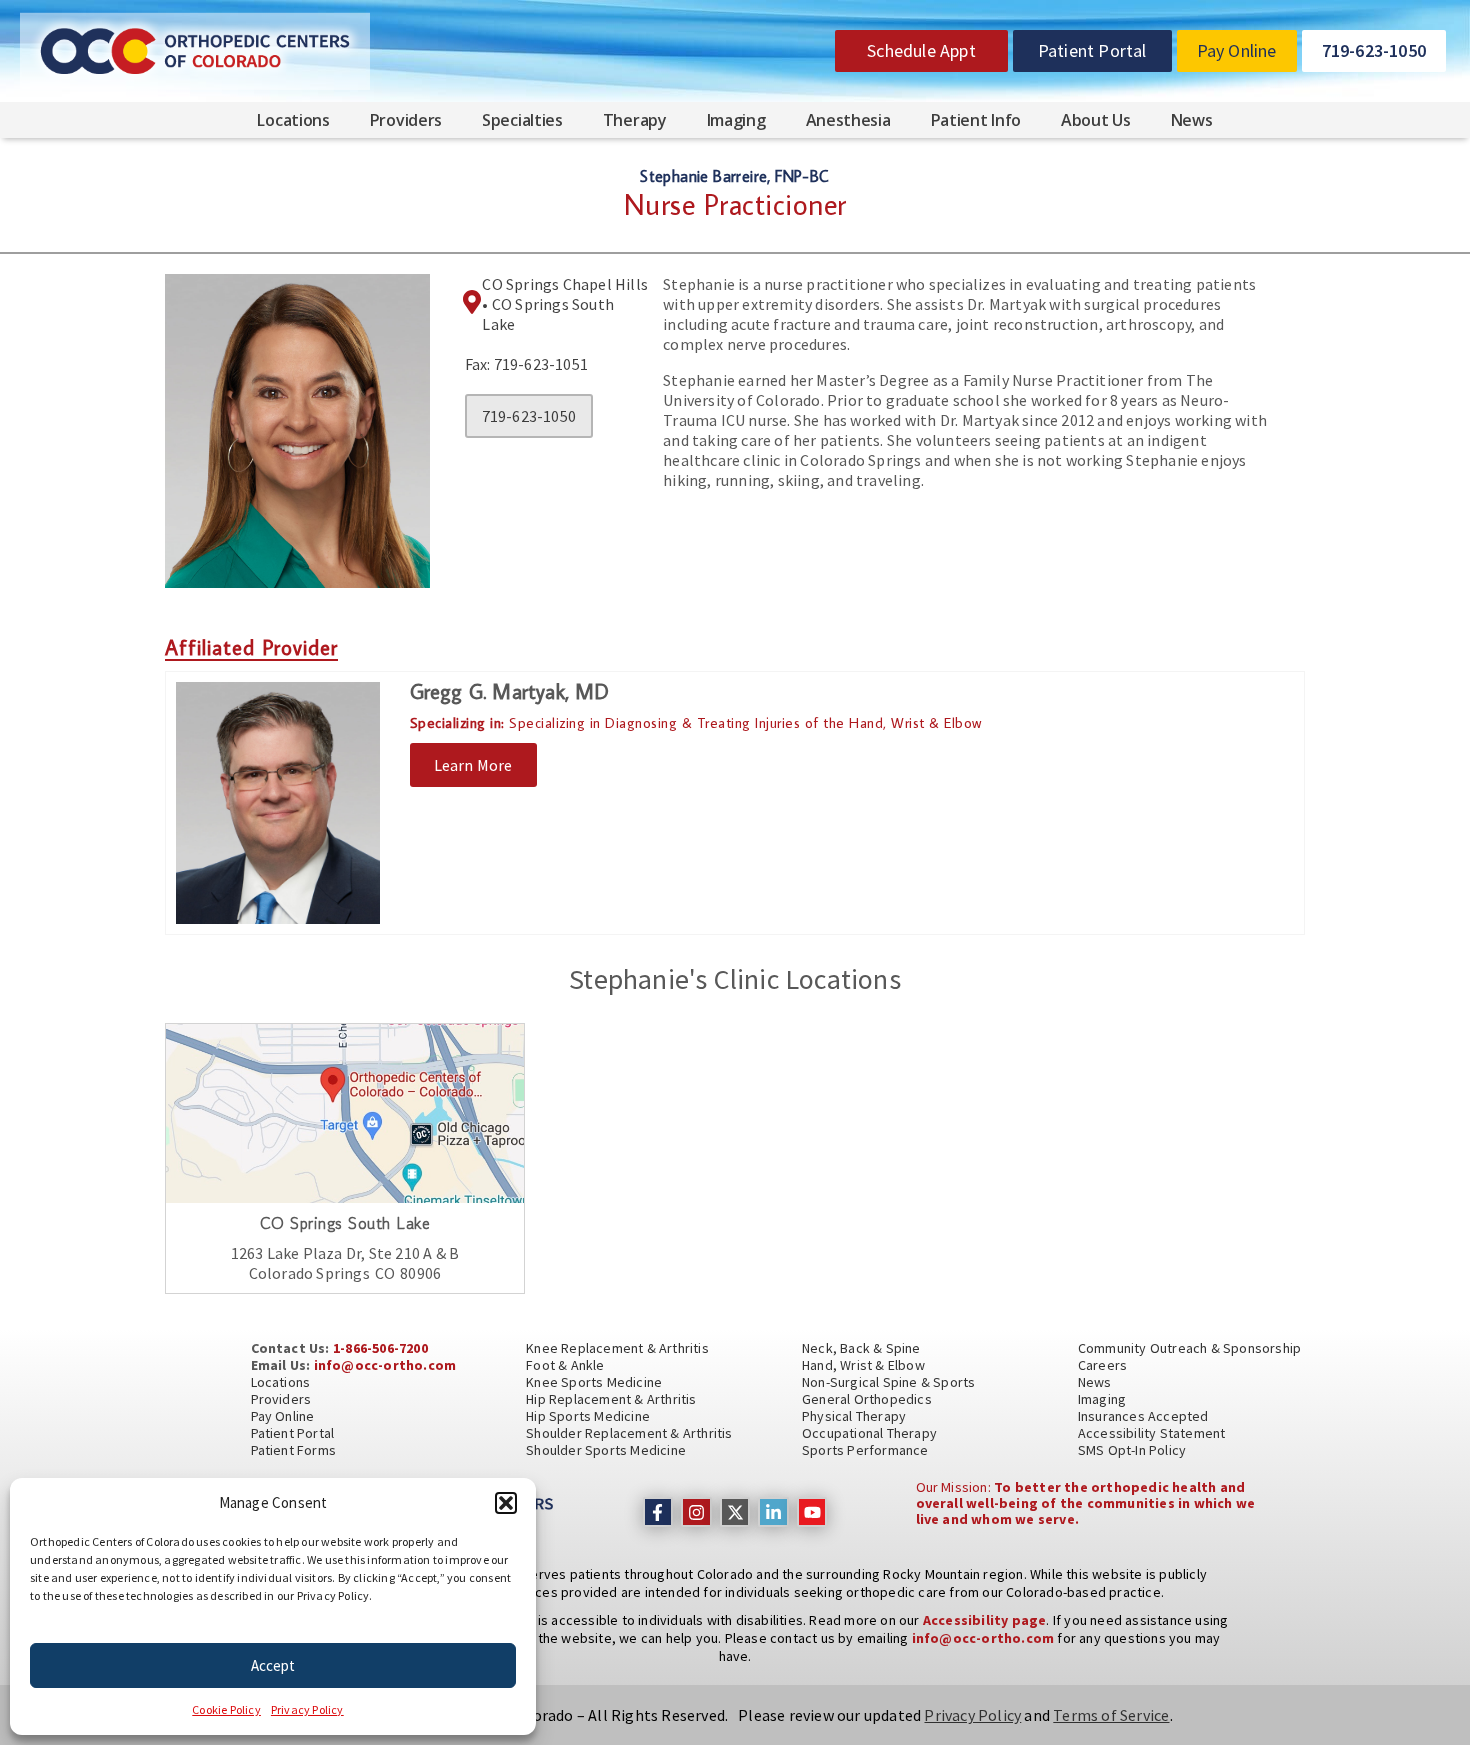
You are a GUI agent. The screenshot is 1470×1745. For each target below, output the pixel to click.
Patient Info (976, 120)
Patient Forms (294, 1450)
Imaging (736, 120)
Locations (293, 120)
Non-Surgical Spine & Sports (888, 1382)
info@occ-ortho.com (385, 1365)
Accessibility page (985, 1620)
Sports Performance (865, 1450)
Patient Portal (293, 1433)
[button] (506, 1503)
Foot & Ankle (565, 1365)
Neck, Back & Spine (861, 1348)
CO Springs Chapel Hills (565, 284)
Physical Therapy (854, 1416)
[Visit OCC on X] (735, 1512)
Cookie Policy (226, 1709)
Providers (406, 120)
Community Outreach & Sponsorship (1189, 1348)
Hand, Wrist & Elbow (863, 1365)
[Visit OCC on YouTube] (812, 1512)
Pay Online (283, 1416)
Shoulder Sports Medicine (606, 1450)
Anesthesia (848, 120)
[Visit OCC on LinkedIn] (773, 1512)
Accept (273, 1665)
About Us (1096, 120)
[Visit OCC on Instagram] (696, 1512)
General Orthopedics (867, 1399)
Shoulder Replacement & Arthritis (629, 1433)
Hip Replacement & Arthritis (611, 1399)
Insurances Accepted (1143, 1416)
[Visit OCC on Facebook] (658, 1512)
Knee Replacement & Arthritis (617, 1348)
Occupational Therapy (869, 1433)
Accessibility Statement (1152, 1433)
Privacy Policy (307, 1709)
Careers (1102, 1365)
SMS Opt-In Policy (1132, 1450)
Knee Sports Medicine (594, 1382)
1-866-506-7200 (380, 1348)
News (1192, 120)
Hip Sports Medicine (588, 1416)
